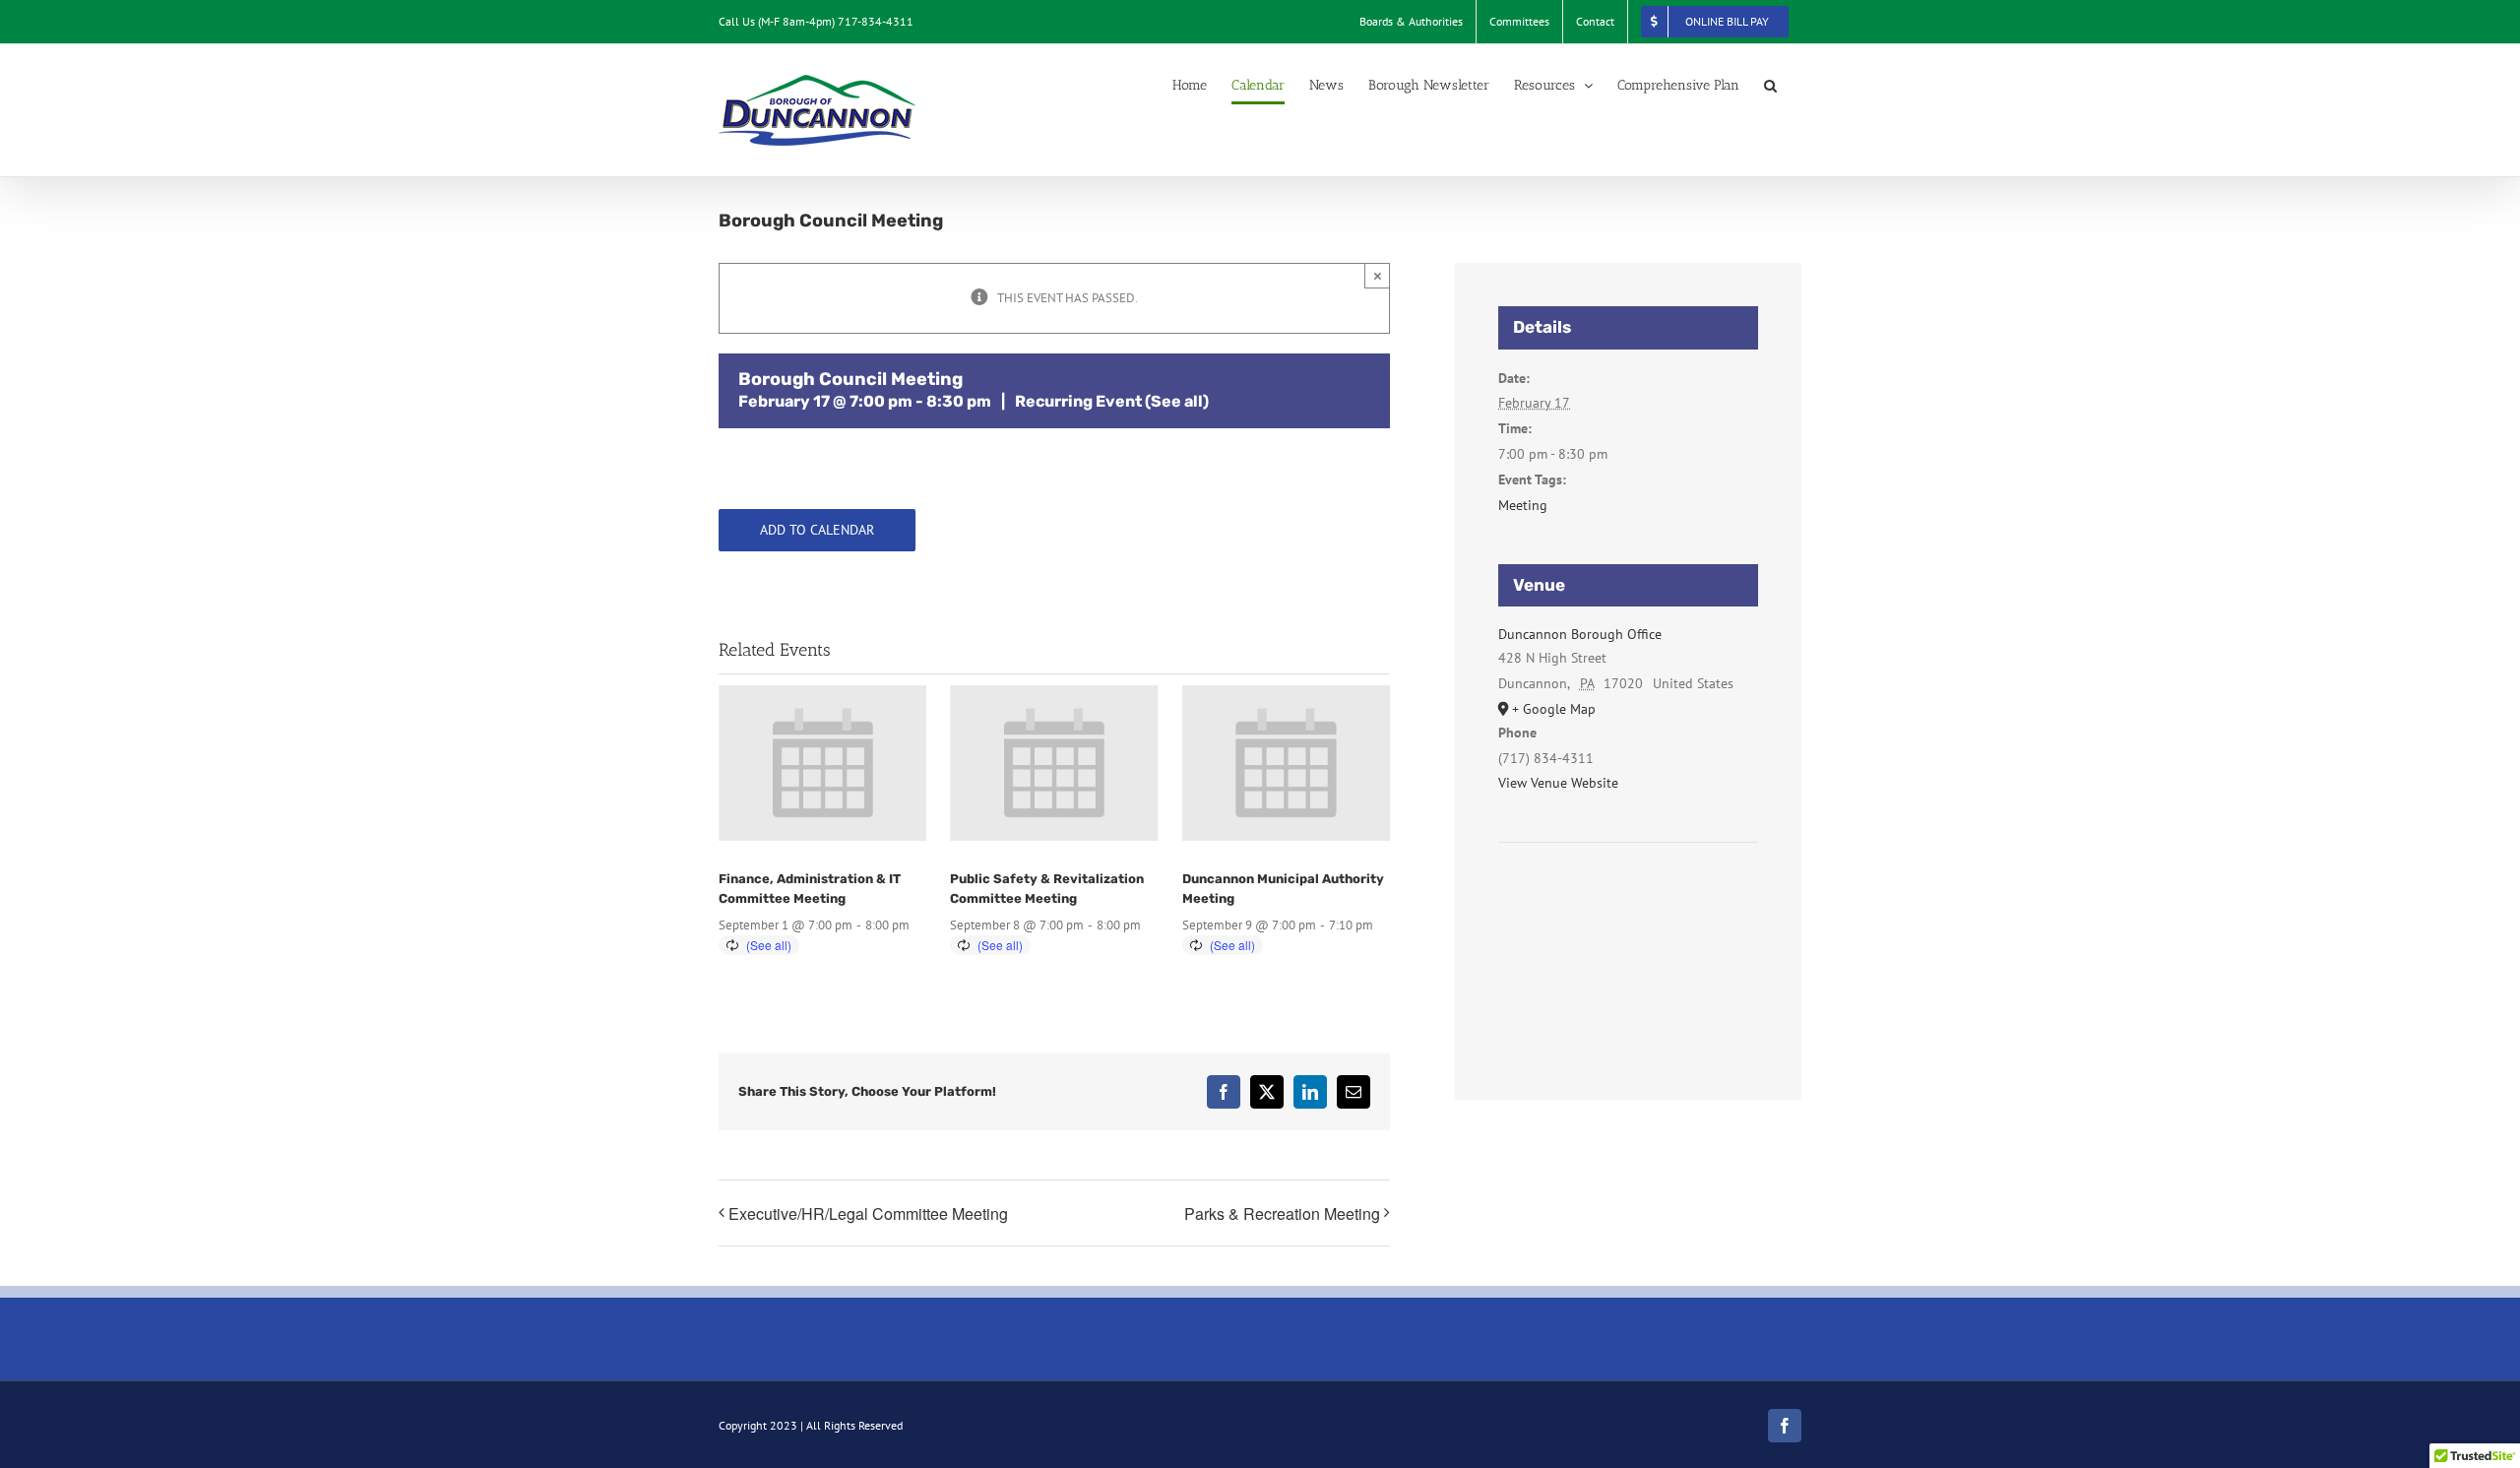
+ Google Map (1554, 709)
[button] (1770, 86)
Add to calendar (817, 530)
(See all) (1177, 401)
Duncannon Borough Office (1580, 634)
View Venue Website (1558, 783)
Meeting (1523, 505)
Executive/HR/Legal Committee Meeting (868, 1213)
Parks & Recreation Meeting (1282, 1213)
